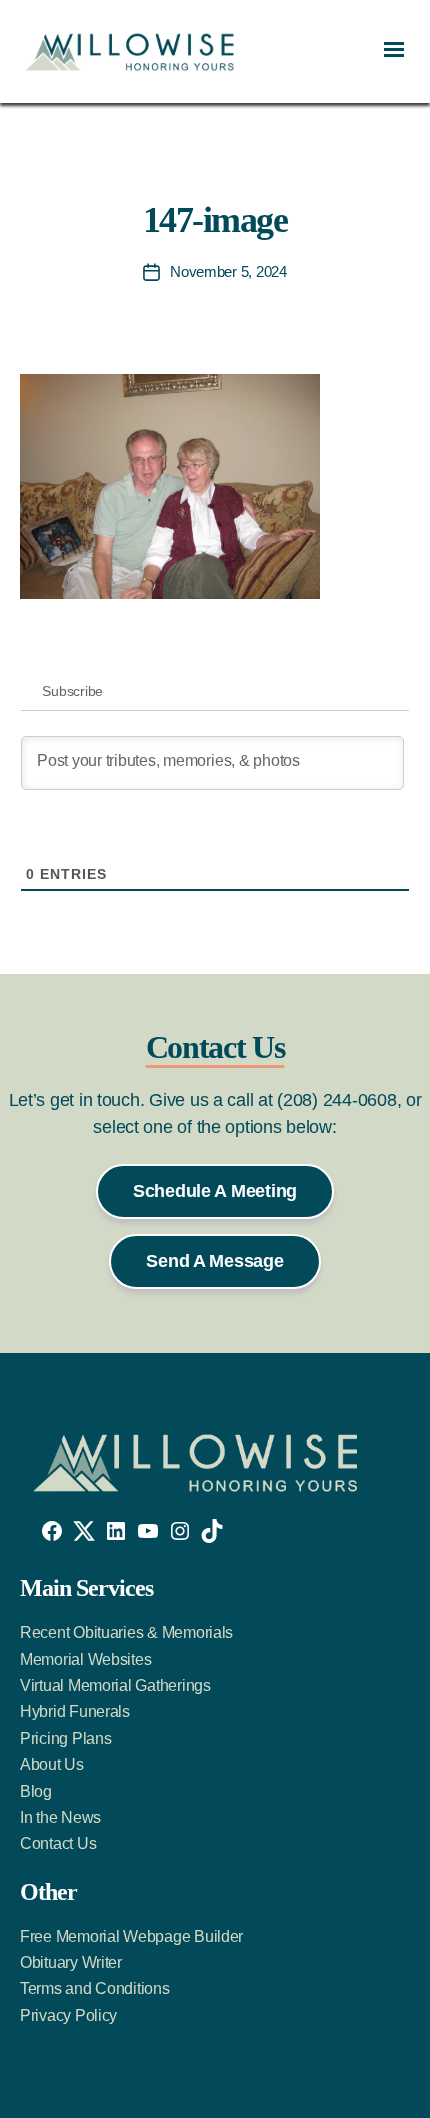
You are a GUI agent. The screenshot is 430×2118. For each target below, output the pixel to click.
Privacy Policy (68, 2015)
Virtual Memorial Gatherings (115, 1685)
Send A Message (214, 1261)
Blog (36, 1791)
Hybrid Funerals (75, 1711)
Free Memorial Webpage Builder (131, 1936)
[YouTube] (148, 1531)
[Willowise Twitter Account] (84, 1531)
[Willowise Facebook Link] (52, 1531)
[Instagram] (180, 1531)
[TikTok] (212, 1531)
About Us (52, 1764)
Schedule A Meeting (215, 1191)
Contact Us (58, 1843)
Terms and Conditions (95, 1988)
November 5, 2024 (228, 271)
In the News (60, 1817)
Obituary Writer (71, 1962)
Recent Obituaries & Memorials (126, 1632)
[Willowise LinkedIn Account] (116, 1531)
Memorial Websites (85, 1659)
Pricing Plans (66, 1738)
